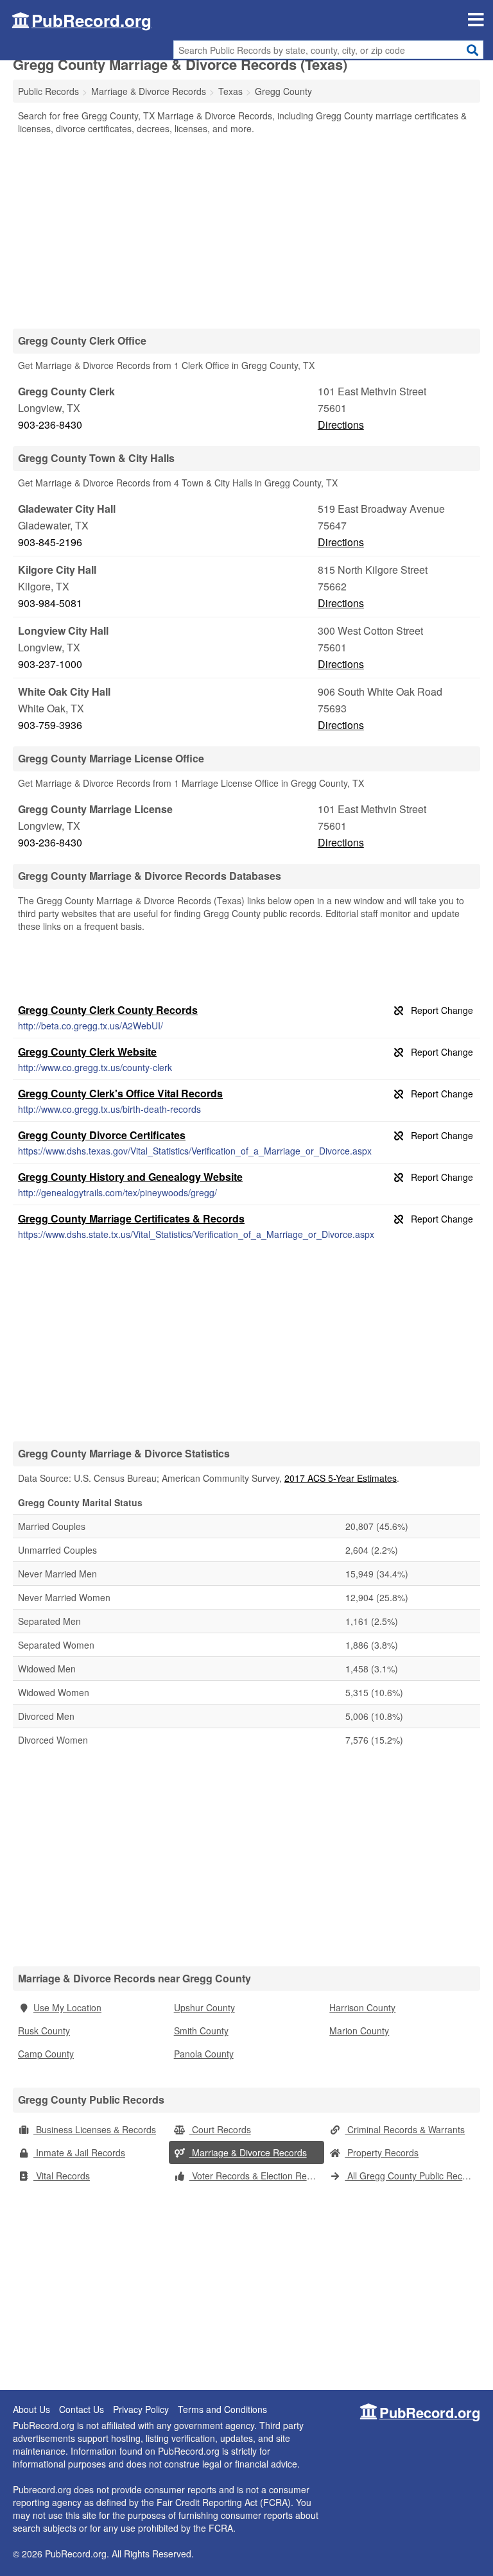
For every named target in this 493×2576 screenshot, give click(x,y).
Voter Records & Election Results (257, 2176)
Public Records (48, 91)
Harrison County (362, 2007)
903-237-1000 (50, 664)
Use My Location (67, 2007)
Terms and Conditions (222, 2409)
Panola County (204, 2054)
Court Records (220, 2129)
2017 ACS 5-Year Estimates (341, 1478)
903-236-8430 (50, 425)
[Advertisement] (246, 231)
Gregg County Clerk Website (87, 1052)
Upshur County (204, 2007)
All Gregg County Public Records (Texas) (412, 2176)
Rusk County (44, 2031)
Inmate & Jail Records (79, 2152)
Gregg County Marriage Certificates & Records (131, 1218)
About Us (31, 2409)
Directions (341, 425)
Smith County (201, 2031)
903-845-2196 (50, 542)
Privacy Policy (141, 2409)
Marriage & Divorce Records (248, 2152)
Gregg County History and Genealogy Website (130, 1177)
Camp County (46, 2054)
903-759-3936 (50, 725)
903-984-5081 (50, 603)
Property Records (382, 2152)
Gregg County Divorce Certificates (102, 1135)
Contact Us (82, 2409)
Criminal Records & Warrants (405, 2129)
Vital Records (62, 2176)
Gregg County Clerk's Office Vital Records (120, 1093)
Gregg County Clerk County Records (108, 1010)
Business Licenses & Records (95, 2129)
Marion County (359, 2031)
